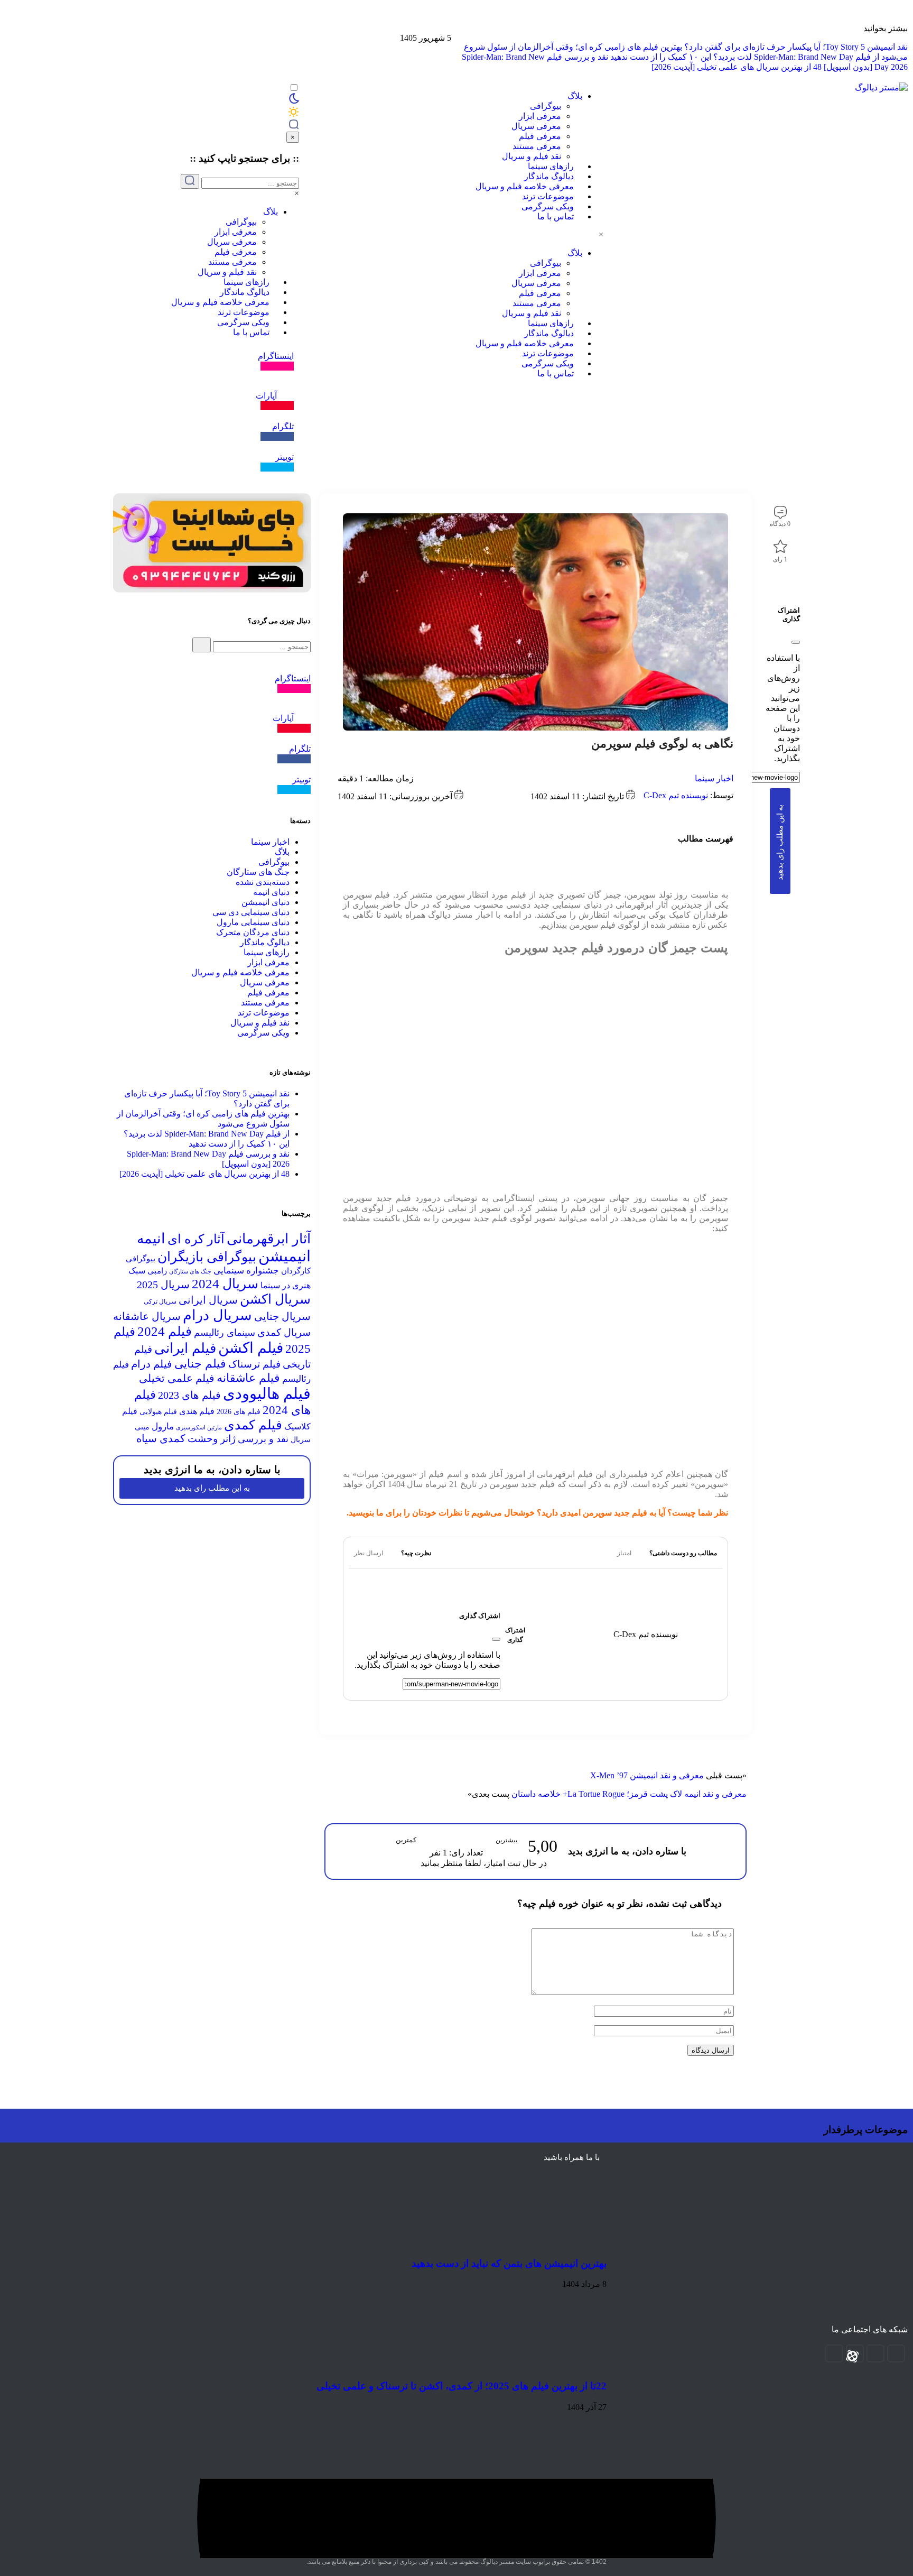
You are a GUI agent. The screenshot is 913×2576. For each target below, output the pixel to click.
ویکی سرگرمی (548, 206)
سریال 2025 (163, 1285)
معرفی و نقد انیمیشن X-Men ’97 (647, 1775)
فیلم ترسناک (254, 1364)
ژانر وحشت (212, 1439)
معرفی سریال (536, 126)
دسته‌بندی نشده (263, 882)
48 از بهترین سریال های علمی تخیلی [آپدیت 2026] (737, 67)
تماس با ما (556, 216)
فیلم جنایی (200, 1364)
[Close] (796, 642)
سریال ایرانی (208, 1300)
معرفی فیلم (540, 136)
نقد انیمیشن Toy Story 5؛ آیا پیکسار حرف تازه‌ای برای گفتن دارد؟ (796, 47)
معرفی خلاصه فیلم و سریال (525, 186)
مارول (163, 1427)
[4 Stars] (471, 1841)
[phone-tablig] (212, 590)
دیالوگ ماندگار (549, 176)
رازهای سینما (551, 166)
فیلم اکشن (251, 1348)
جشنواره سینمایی (246, 1271)
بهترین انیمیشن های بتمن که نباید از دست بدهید (509, 2263)
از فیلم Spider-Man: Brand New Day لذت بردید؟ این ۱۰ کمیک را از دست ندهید (745, 57)
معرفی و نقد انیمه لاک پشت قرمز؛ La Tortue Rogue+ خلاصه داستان (629, 1794)
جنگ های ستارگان (258, 872)
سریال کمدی (284, 1332)
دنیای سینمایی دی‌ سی (251, 912)
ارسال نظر (369, 1553)
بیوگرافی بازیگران (207, 1257)
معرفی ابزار (540, 116)
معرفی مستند (537, 146)
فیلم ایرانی (185, 1348)
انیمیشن (285, 1256)
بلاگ (575, 96)
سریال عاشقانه (147, 1316)
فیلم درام (152, 1364)
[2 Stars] (441, 1841)
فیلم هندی (197, 1411)
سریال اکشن (275, 1299)
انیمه (151, 1239)
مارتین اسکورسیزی (199, 1428)
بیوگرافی (546, 106)
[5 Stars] (487, 1841)
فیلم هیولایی (158, 1412)
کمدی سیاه (161, 1438)
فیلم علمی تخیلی (177, 1378)
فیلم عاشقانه (248, 1378)
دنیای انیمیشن (265, 902)
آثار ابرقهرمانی (269, 1239)
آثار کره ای (196, 1239)
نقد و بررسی (263, 1439)
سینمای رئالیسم (225, 1333)
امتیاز (624, 1553)
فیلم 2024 (165, 1331)
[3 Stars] (456, 1841)
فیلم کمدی (253, 1425)
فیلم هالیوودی (267, 1394)
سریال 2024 (225, 1284)
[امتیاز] (640, 1553)
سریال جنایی (282, 1316)
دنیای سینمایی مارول (253, 922)
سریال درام (217, 1315)
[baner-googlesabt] (908, 33)
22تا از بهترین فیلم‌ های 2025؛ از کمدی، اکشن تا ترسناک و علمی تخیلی (462, 2386)
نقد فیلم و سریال (532, 156)
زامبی (157, 1271)
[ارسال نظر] (392, 1553)
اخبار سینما (714, 778)
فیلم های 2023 (189, 1395)
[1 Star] (425, 1841)
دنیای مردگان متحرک (253, 932)
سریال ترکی (160, 1301)
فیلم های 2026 (239, 1412)
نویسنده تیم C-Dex (676, 795)
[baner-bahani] (908, 24)
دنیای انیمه (271, 892)
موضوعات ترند (548, 196)
